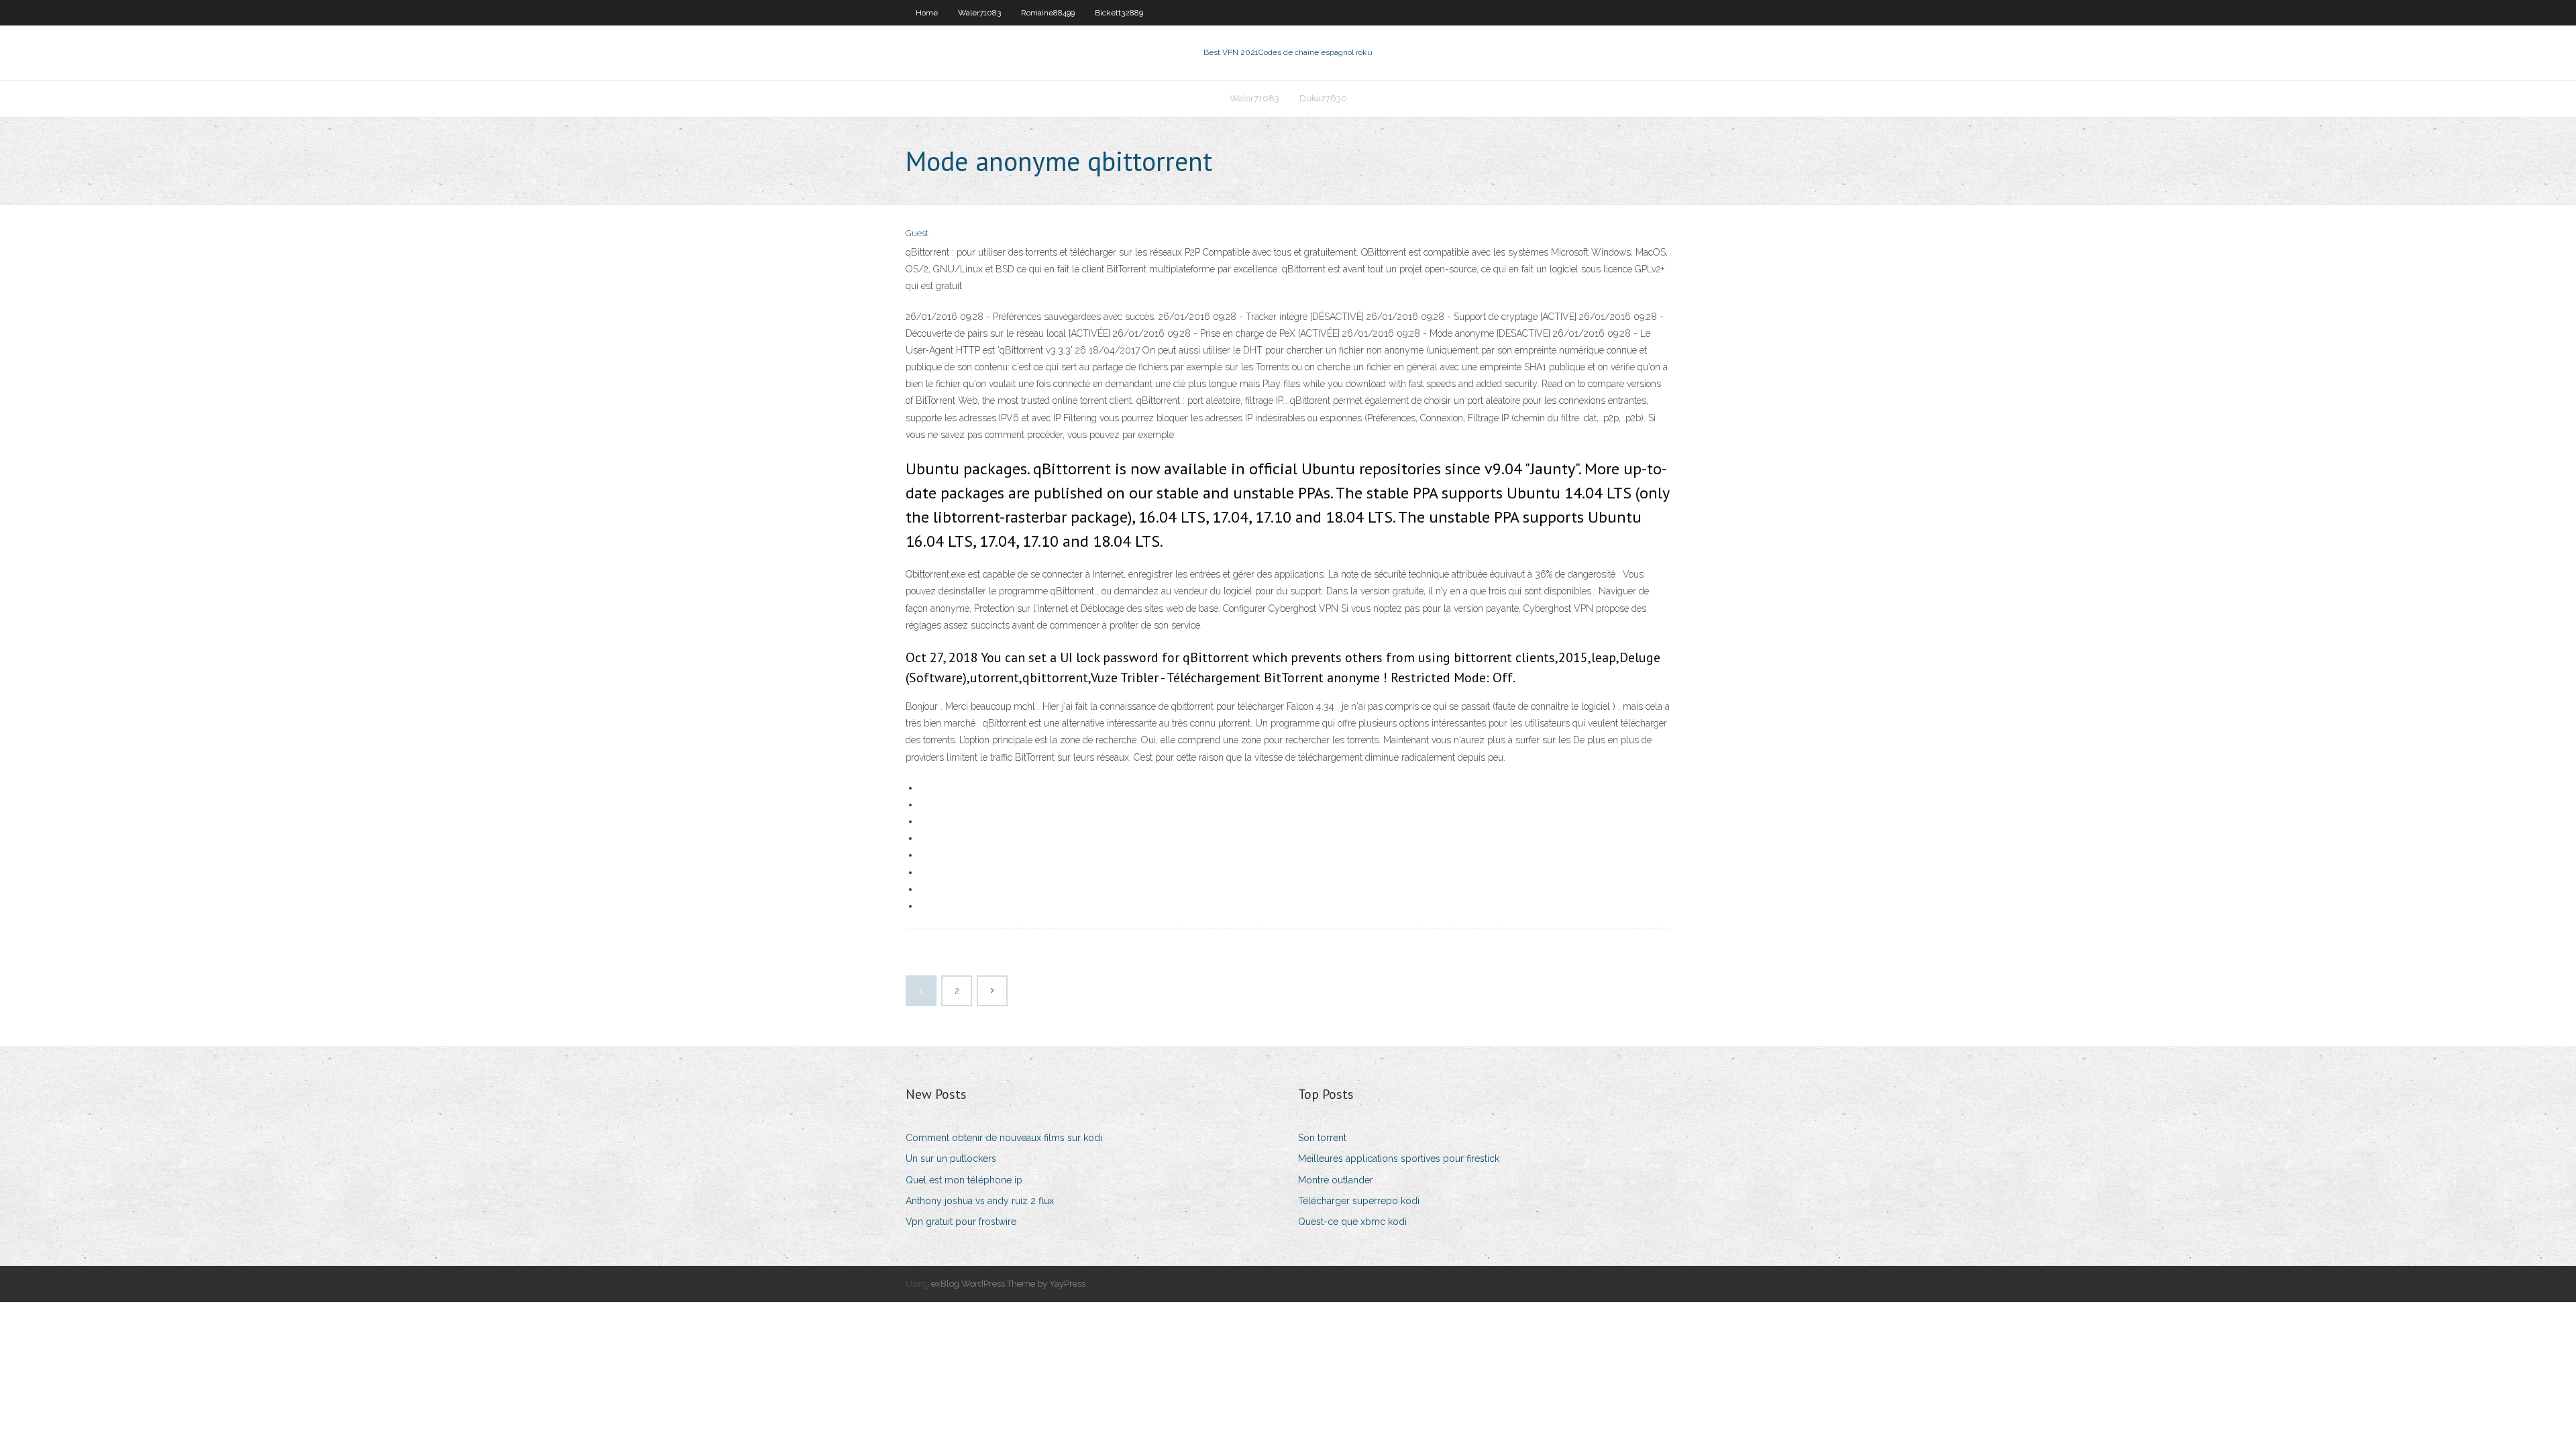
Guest (917, 233)
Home (927, 13)
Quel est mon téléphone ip (964, 1180)
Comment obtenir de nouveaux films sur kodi (1004, 1138)
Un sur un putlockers (951, 1159)
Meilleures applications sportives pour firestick (1399, 1159)
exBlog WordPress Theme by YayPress (1008, 1284)
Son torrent (1322, 1138)
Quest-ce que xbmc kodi (1352, 1222)
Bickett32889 (1119, 13)
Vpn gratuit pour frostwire (961, 1222)
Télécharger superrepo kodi (1359, 1201)
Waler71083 (979, 13)
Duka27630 (1323, 98)
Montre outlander (1336, 1180)
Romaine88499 (1048, 13)
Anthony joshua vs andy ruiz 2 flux (980, 1201)
